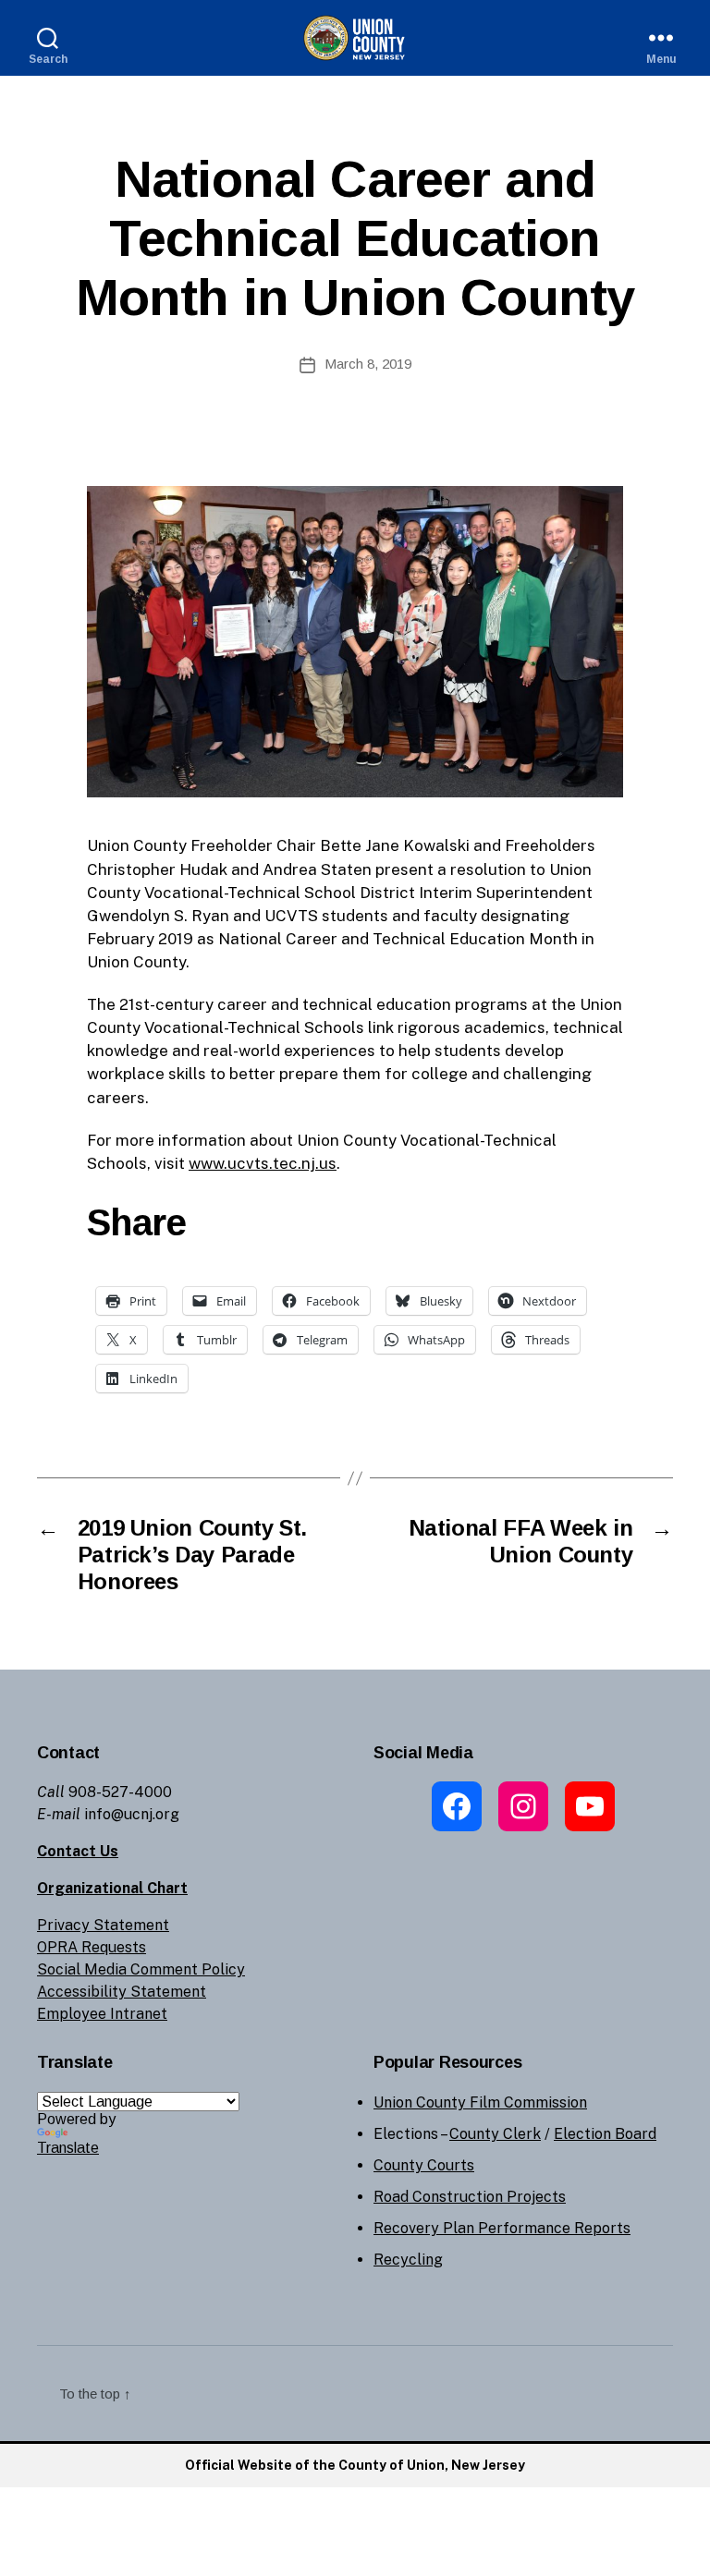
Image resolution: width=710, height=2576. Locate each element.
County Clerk (495, 2134)
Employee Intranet (102, 2014)
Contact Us (78, 1851)
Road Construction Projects (470, 2197)
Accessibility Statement (122, 1992)
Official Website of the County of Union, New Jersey (355, 2465)
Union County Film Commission (480, 2102)
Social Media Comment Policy (141, 1969)
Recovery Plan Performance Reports (502, 2228)
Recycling (408, 2260)
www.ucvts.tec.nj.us (263, 1163)
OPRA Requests (92, 1947)
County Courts (424, 2165)
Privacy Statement (103, 1925)
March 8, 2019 (368, 364)
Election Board (605, 2134)
